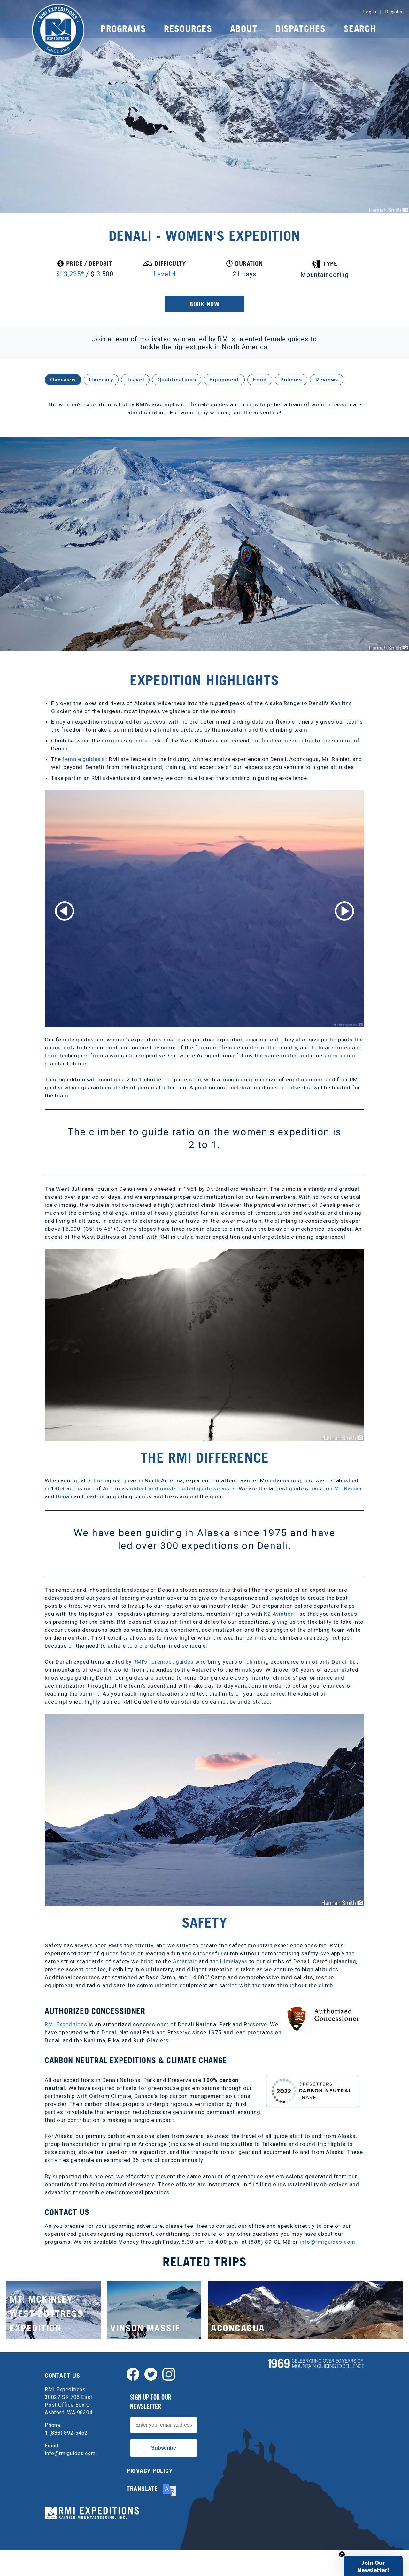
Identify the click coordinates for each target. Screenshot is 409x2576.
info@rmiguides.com (328, 2242)
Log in (370, 12)
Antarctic (185, 1961)
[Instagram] (169, 2374)
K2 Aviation (279, 1614)
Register (394, 12)
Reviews (327, 380)
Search (360, 29)
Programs (123, 29)
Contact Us (62, 2376)
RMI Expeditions (66, 2024)
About (244, 29)
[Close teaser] (342, 2554)
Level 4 (165, 274)
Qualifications (177, 380)
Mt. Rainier (348, 1488)
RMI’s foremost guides (163, 1662)
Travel (135, 380)
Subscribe (164, 2448)
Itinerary (101, 380)
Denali (64, 1496)
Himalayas (234, 1961)
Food (260, 380)
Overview (63, 380)
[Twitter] (151, 2374)
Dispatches (301, 29)
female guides (81, 759)
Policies (291, 380)
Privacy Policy (150, 2471)
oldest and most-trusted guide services (183, 1488)
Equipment (224, 380)
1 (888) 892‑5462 (66, 2433)
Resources (188, 29)
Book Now (204, 304)
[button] (373, 2566)
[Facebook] (133, 2374)
